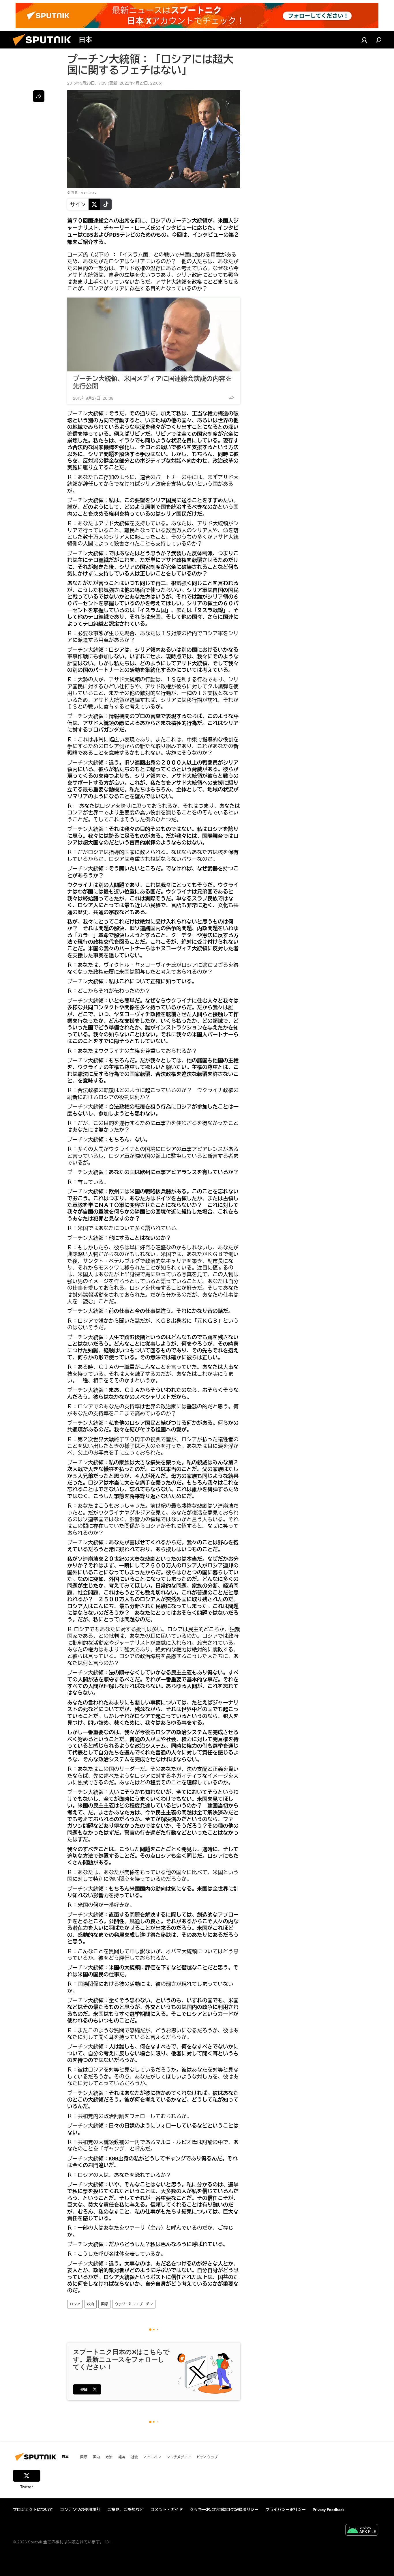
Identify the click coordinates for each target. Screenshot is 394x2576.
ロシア (75, 2304)
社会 (134, 2457)
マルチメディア (179, 2457)
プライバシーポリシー (286, 2510)
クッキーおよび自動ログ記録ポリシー (224, 2510)
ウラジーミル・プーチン (134, 2304)
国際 (104, 2304)
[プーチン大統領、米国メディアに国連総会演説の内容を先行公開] (154, 334)
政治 (91, 2304)
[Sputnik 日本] (44, 47)
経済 (122, 2457)
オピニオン (152, 2457)
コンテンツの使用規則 (80, 2510)
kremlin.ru (89, 192)
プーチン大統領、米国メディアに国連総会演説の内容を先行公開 (152, 382)
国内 (96, 2457)
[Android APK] (362, 2531)
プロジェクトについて (33, 2510)
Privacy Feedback (329, 2510)
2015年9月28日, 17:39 (87, 83)
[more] (231, 398)
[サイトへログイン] (364, 40)
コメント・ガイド (167, 2510)
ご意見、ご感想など (125, 2510)
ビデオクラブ (207, 2457)
